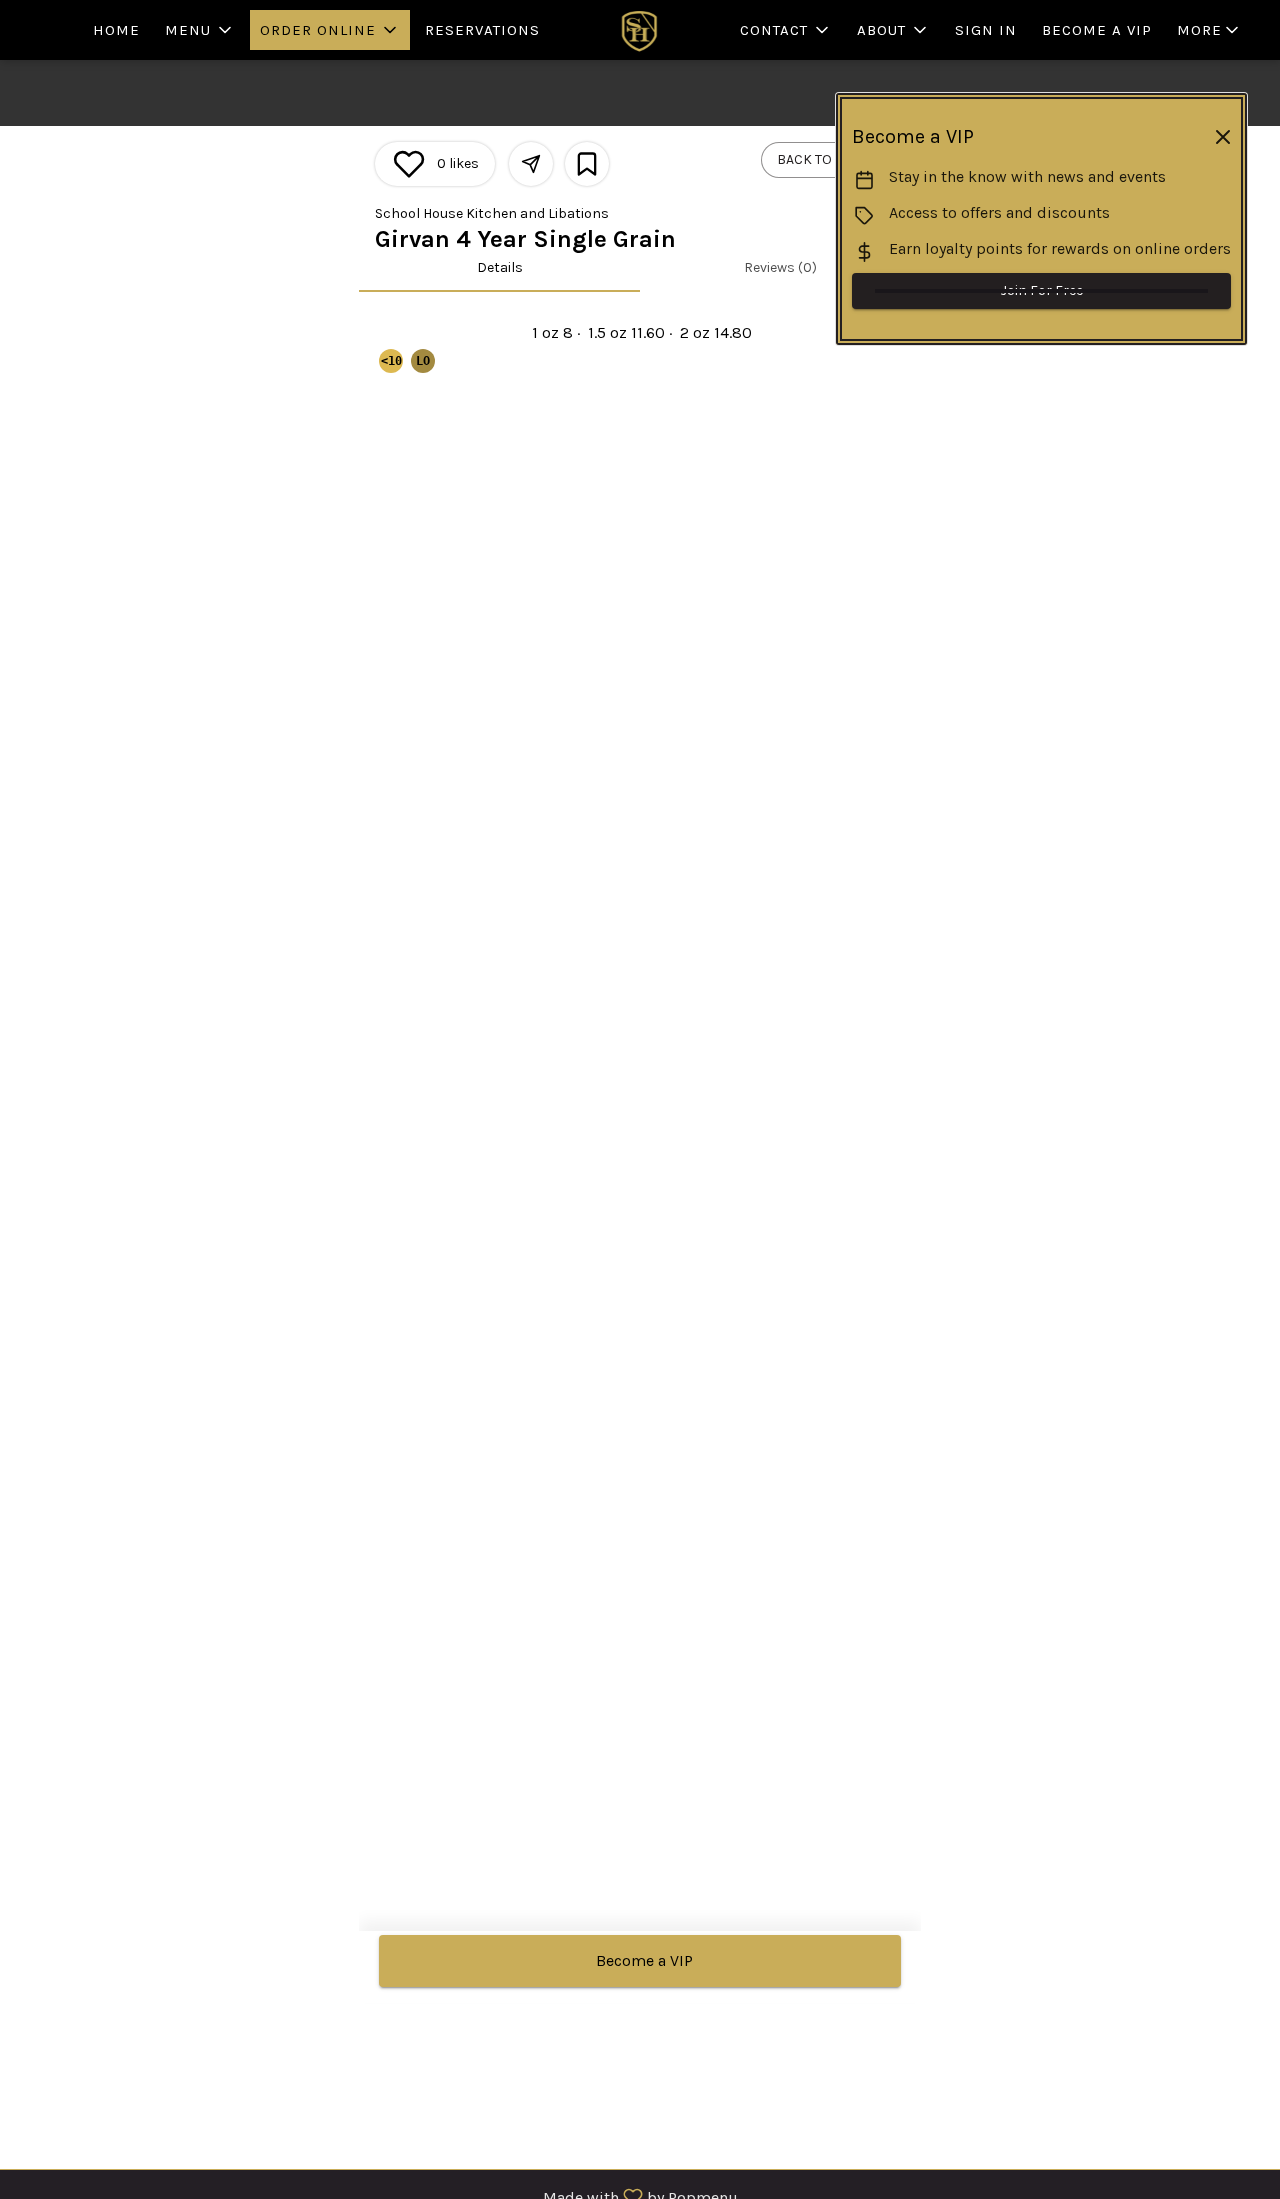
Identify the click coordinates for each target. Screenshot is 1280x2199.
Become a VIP (1097, 30)
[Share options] (531, 164)
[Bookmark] (587, 164)
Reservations (482, 30)
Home (116, 30)
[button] (200, 30)
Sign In (986, 30)
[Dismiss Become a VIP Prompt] (1223, 137)
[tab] (499, 268)
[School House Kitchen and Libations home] (640, 30)
